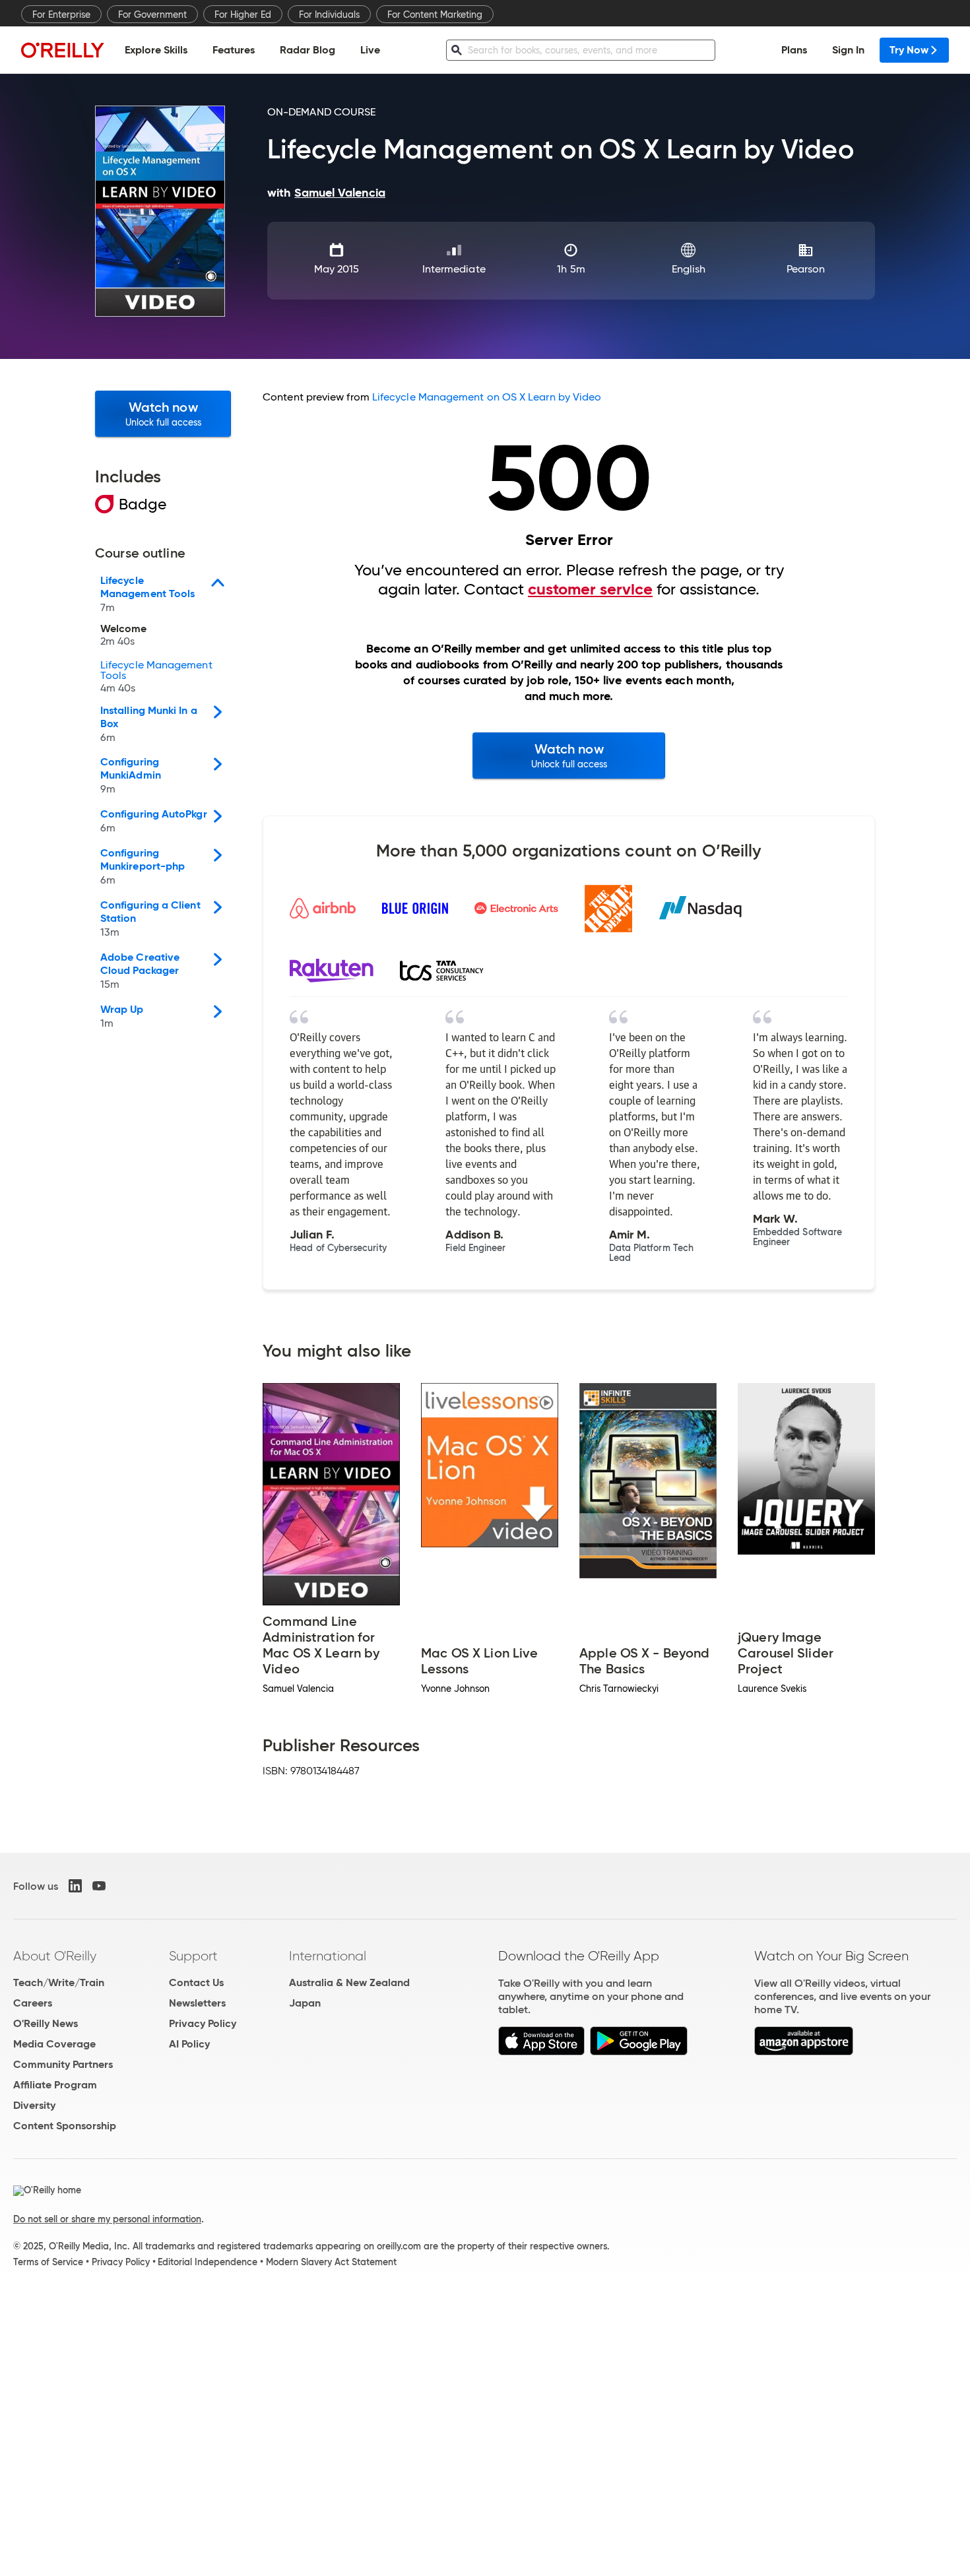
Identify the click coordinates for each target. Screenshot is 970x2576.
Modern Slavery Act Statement (331, 2262)
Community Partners (63, 2064)
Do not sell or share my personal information (107, 2219)
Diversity (34, 2105)
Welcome (124, 635)
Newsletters (197, 2003)
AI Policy (189, 2044)
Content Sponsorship (65, 2126)
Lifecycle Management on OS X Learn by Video (487, 397)
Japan (305, 2003)
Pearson (806, 269)
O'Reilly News (46, 2023)
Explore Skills (156, 50)
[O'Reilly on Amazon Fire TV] (804, 2052)
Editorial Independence (208, 2262)
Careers (33, 2003)
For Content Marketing (435, 15)
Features (234, 50)
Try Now (909, 50)
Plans (794, 50)
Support (193, 1956)
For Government (152, 15)
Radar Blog (307, 50)
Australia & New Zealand (349, 1982)
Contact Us (196, 1982)
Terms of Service (48, 2262)
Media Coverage (54, 2044)
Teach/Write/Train (59, 1982)
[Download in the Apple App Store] (541, 2052)
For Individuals (329, 15)
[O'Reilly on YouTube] (99, 1886)
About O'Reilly (55, 1956)
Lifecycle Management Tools (156, 677)
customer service (590, 589)
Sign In (848, 50)
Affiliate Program (55, 2085)
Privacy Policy (203, 2023)
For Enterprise (61, 15)
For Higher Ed (243, 15)
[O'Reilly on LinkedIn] (75, 1886)
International (328, 1956)
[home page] (63, 50)
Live (370, 50)
